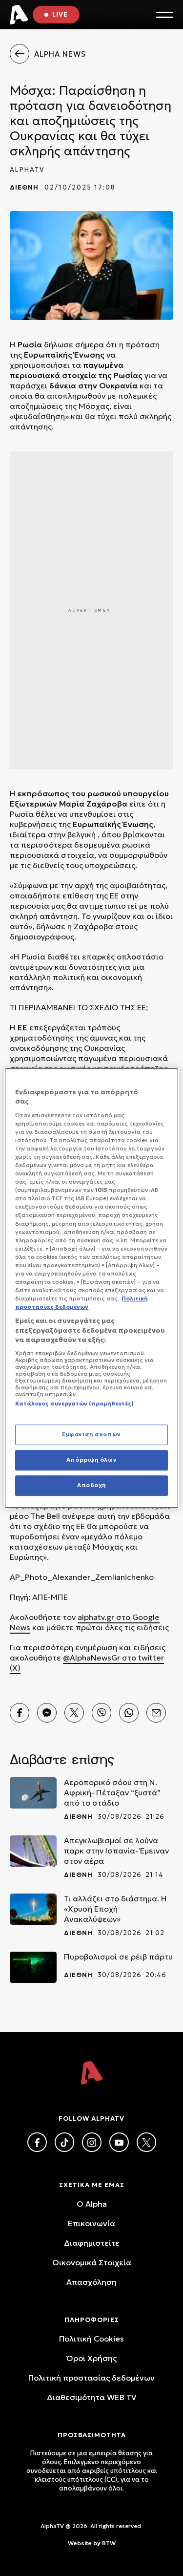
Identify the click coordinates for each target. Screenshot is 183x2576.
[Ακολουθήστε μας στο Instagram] (92, 2142)
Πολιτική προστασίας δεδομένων (91, 2378)
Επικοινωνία (91, 2223)
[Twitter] (74, 1713)
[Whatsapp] (129, 1713)
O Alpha (92, 2204)
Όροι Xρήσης (91, 2358)
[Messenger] (47, 1713)
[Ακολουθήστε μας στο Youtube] (119, 2142)
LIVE (60, 14)
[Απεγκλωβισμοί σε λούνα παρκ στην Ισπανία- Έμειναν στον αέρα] (33, 1851)
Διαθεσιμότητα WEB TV (92, 2397)
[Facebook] (20, 1713)
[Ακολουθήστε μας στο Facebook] (37, 2142)
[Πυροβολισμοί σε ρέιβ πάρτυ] (33, 1967)
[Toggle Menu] (165, 15)
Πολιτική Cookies (91, 2339)
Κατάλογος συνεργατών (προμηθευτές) (74, 1404)
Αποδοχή (91, 1485)
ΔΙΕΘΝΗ (24, 187)
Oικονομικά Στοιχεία (92, 2262)
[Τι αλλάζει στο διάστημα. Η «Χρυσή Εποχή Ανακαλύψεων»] (33, 1909)
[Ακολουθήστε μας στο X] (146, 2142)
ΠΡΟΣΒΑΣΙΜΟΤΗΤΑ (92, 2435)
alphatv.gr (96, 1617)
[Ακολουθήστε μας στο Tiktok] (64, 2142)
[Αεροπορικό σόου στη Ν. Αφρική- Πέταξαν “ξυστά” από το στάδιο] (33, 1793)
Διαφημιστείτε (92, 2243)
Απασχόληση (91, 2282)
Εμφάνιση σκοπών (91, 1435)
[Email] (156, 1713)
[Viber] (102, 1713)
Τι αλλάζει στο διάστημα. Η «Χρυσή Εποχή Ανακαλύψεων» (115, 1909)
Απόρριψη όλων (91, 1460)
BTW (109, 2543)
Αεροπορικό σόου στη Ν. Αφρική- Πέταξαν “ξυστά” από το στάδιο (112, 1792)
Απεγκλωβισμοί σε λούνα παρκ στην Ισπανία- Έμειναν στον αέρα (116, 1851)
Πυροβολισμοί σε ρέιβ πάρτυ (118, 1957)
